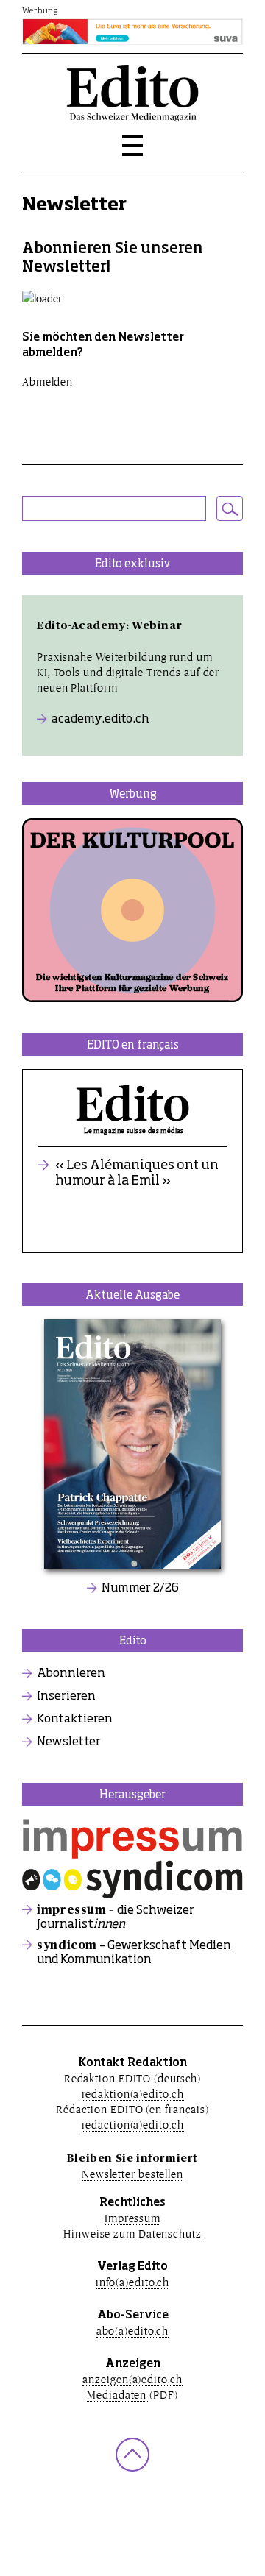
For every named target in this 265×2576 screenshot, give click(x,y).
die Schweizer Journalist (116, 1917)
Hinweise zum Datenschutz (132, 2233)
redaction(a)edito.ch (133, 2125)
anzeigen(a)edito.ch (132, 2379)
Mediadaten (118, 2395)
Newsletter (69, 1742)
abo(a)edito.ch (133, 2331)
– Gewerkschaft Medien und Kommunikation (134, 1953)
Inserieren (66, 1697)
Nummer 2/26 (140, 1589)
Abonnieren (71, 1674)
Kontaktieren (75, 1720)
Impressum (132, 2218)
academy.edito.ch (100, 720)
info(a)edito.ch (133, 2282)
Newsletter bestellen (132, 2174)
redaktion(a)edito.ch (133, 2094)
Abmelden (47, 382)
